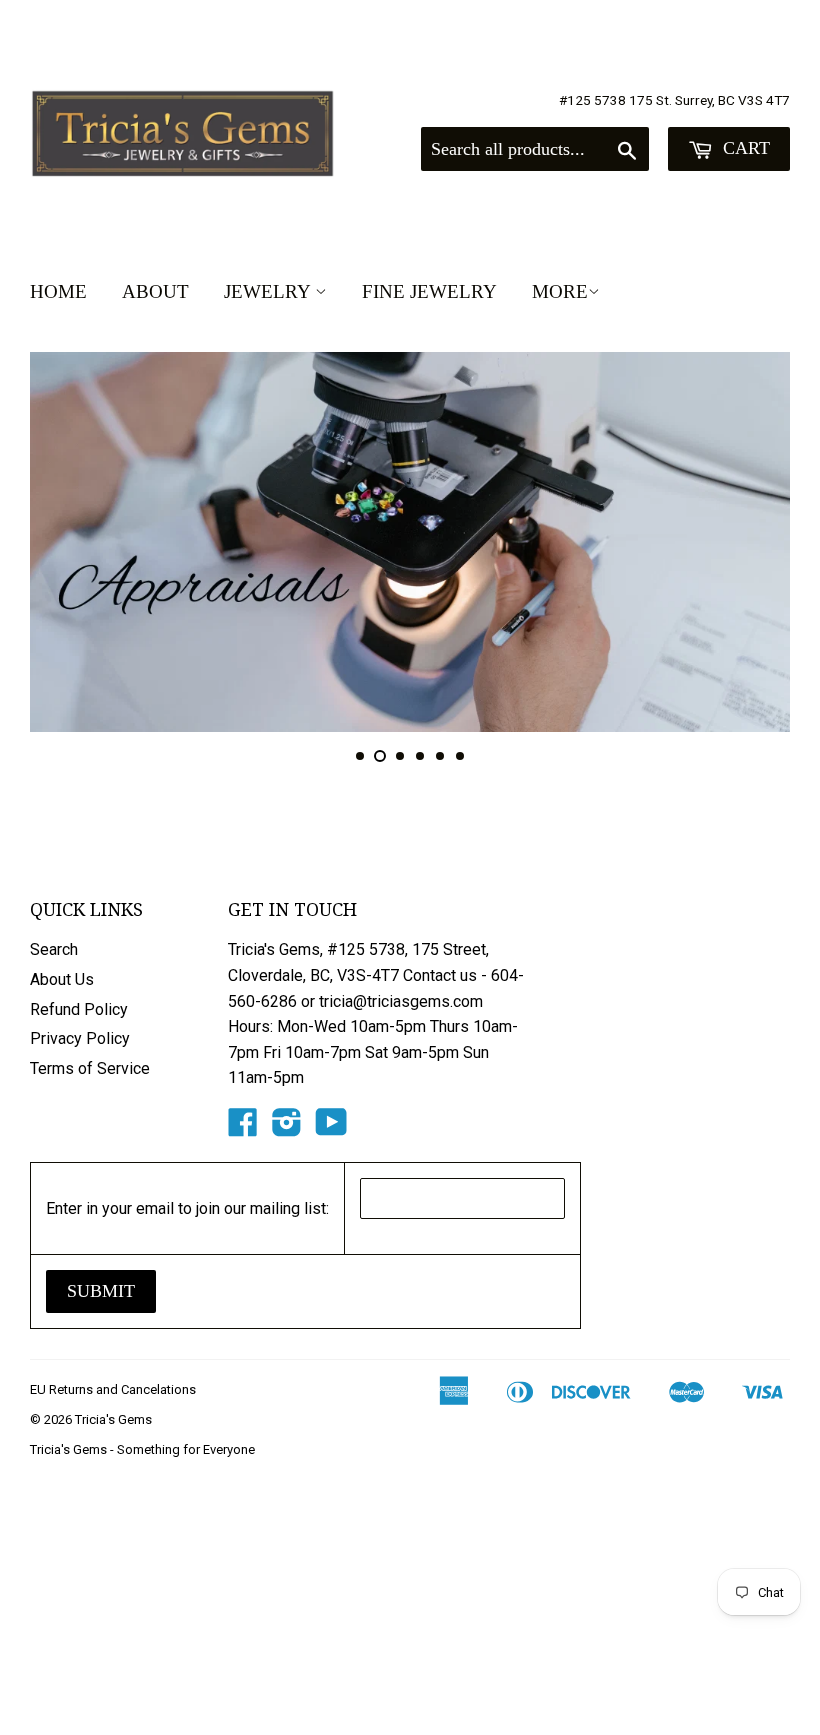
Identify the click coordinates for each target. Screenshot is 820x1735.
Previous (62, 542)
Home (58, 291)
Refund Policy (79, 1009)
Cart (744, 148)
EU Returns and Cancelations (113, 1389)
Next (757, 542)
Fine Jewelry (429, 291)
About (155, 291)
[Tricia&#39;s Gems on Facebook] (243, 1128)
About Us (62, 979)
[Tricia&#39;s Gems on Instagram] (287, 1128)
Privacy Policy (80, 1038)
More (560, 291)
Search (54, 949)
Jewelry (269, 291)
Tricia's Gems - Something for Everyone (142, 1449)
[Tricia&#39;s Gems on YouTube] (331, 1128)
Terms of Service (90, 1068)
